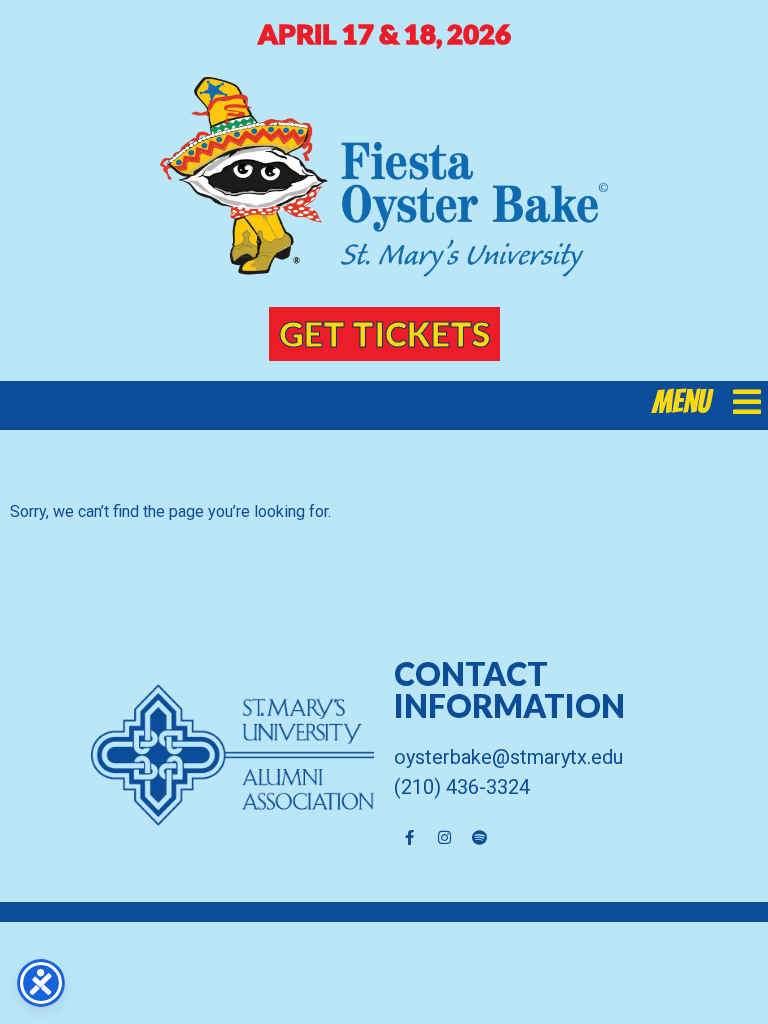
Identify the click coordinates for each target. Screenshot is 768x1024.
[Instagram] (444, 837)
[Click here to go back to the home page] (384, 177)
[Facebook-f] (409, 837)
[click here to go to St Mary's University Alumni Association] (197, 755)
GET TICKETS (384, 333)
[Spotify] (479, 837)
